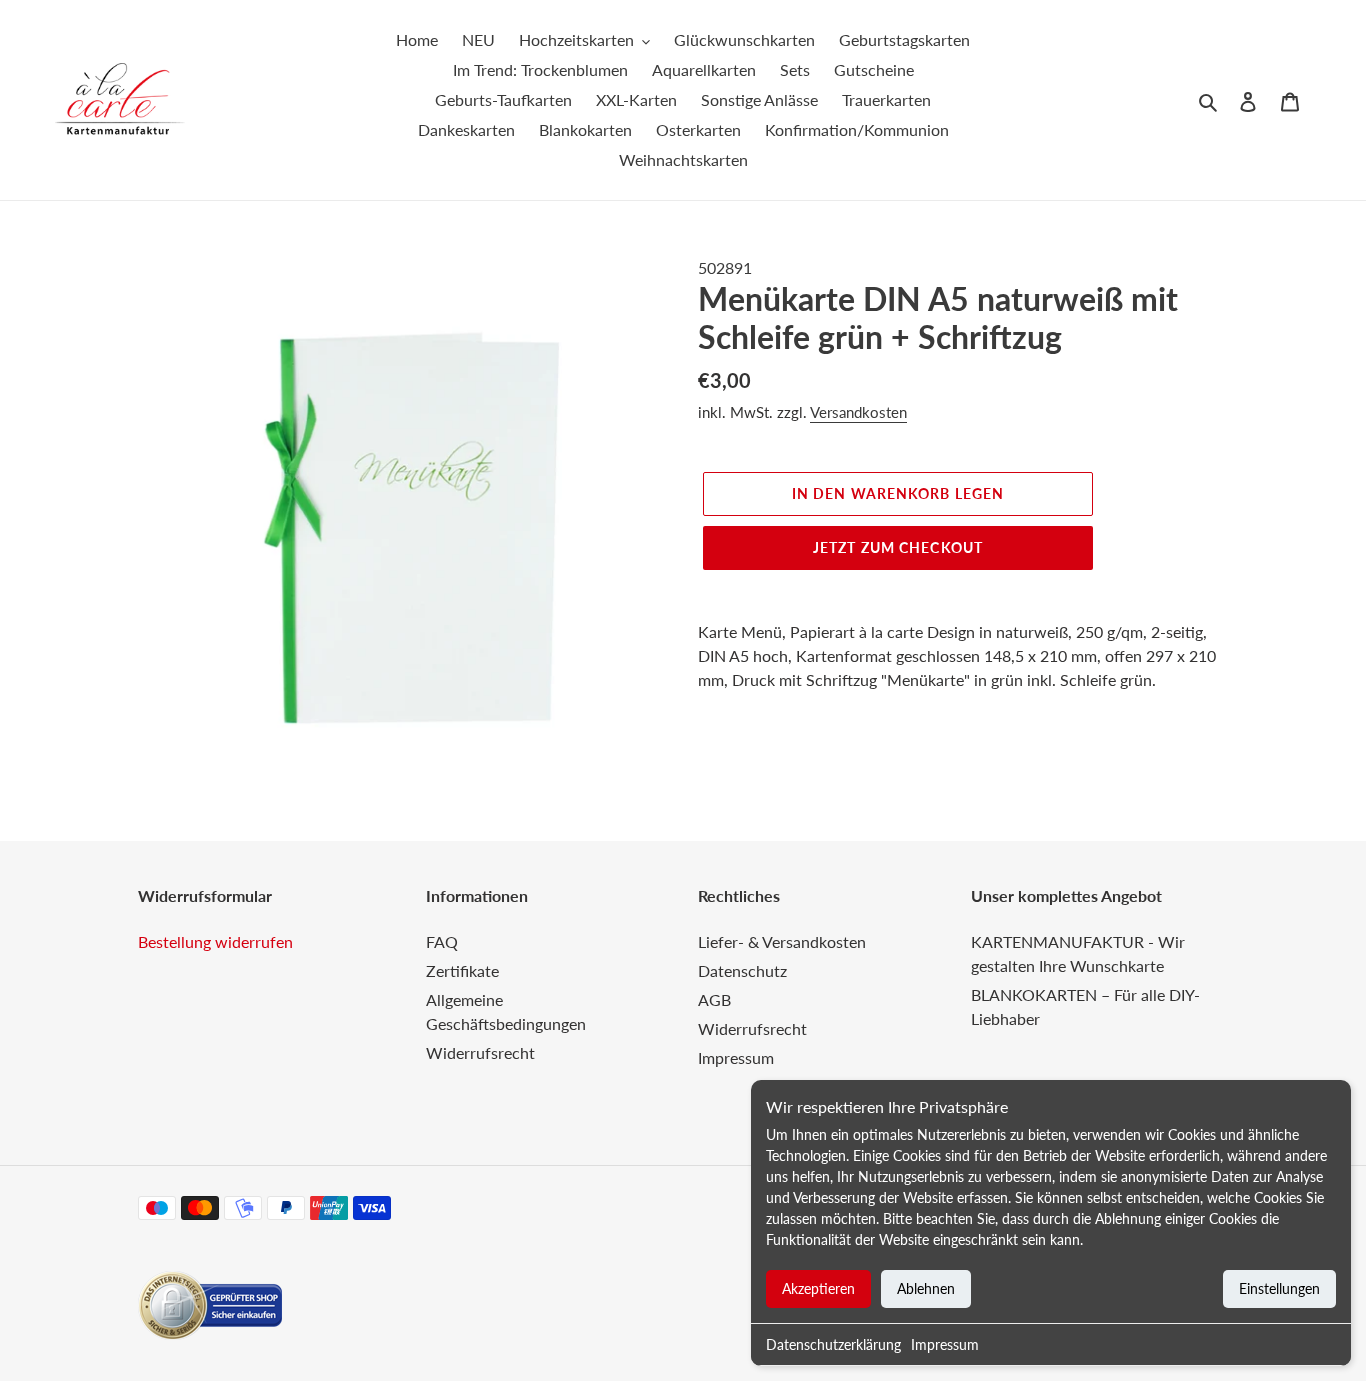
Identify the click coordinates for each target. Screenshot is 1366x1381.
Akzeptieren (818, 1288)
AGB (714, 999)
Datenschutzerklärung (833, 1344)
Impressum (945, 1344)
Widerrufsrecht (480, 1052)
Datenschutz (742, 970)
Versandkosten (858, 412)
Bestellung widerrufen (215, 941)
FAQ (442, 941)
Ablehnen (926, 1288)
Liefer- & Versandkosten (782, 941)
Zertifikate (462, 970)
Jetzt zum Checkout (898, 547)
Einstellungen (1279, 1288)
